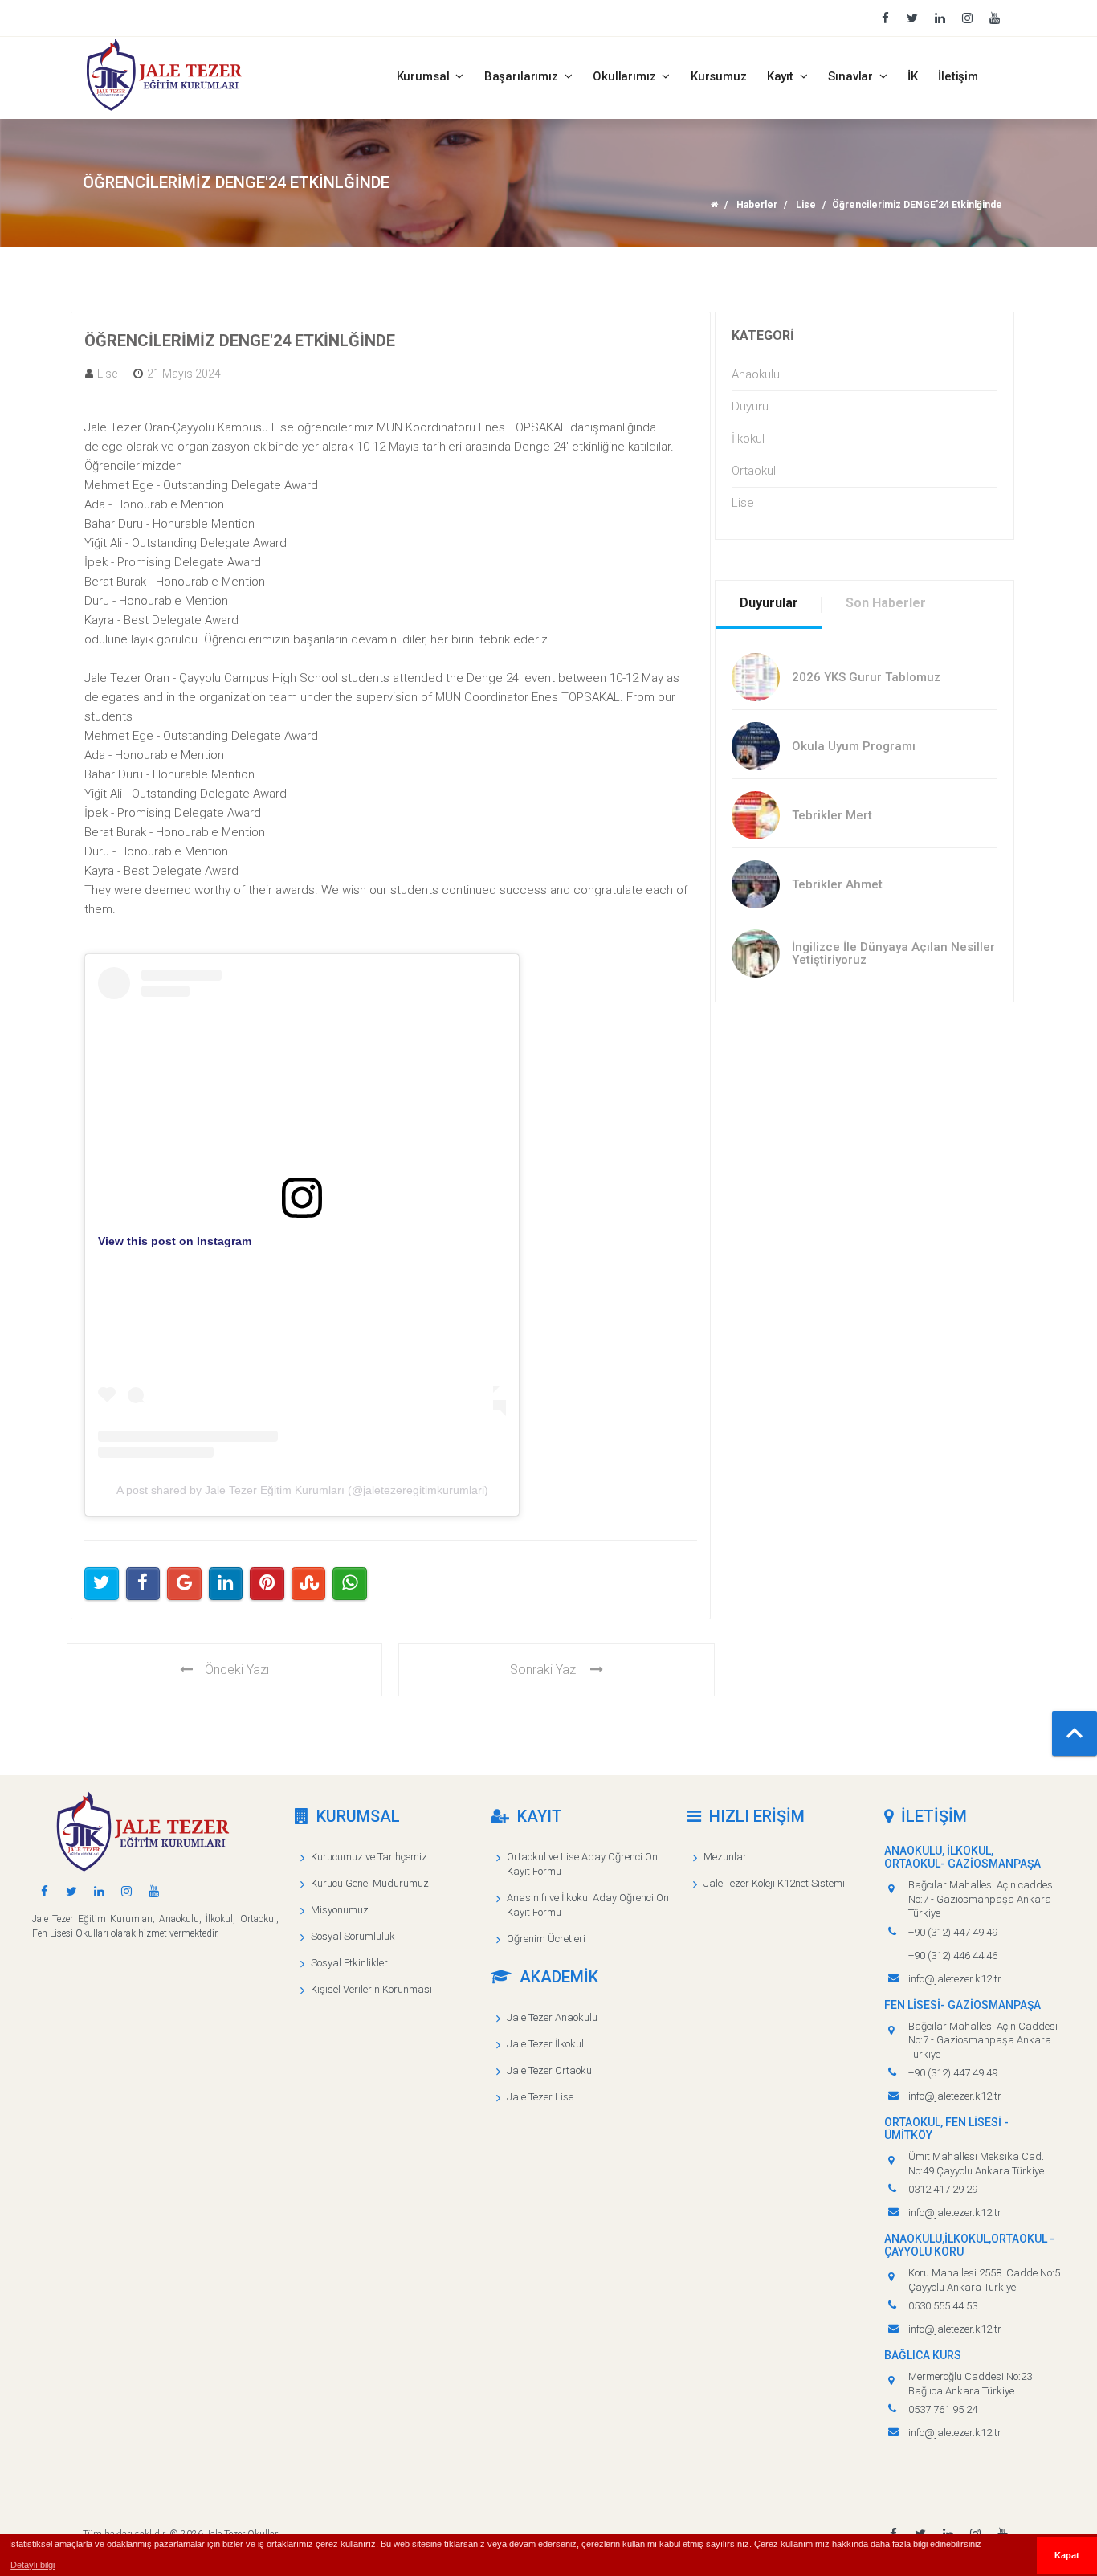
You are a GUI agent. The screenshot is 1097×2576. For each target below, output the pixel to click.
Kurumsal (425, 76)
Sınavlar (852, 76)
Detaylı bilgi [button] (33, 2565)
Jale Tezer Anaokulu (552, 2017)
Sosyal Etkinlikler (349, 1963)
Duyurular (769, 603)
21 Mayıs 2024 (184, 374)
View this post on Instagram (175, 1241)
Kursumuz (719, 76)
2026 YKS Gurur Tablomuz (866, 677)
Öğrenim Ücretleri (546, 1939)
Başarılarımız (523, 76)
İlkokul (748, 439)
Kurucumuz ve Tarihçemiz (369, 1857)
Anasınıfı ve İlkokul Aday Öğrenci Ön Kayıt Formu (588, 1905)
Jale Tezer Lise (540, 2097)
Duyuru (750, 406)
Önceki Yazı (237, 1670)
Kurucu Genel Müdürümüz (370, 1883)
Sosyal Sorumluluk (353, 1936)
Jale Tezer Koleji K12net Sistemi (774, 1883)
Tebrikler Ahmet (837, 884)
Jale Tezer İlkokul (545, 2044)
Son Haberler (886, 603)
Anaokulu (756, 374)
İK (913, 76)
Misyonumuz (340, 1910)
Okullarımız (626, 76)
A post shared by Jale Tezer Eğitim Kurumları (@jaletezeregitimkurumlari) (302, 1490)
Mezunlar (725, 1857)
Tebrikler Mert (832, 815)
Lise (806, 205)
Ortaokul (754, 471)
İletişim (958, 76)
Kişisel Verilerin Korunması (371, 1989)
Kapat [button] (1067, 2555)
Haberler (757, 205)
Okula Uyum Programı (854, 746)
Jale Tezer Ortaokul (551, 2070)
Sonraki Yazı (544, 1670)
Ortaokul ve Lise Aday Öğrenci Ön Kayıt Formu (582, 1864)
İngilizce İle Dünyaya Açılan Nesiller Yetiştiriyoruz (893, 954)
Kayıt (782, 76)
